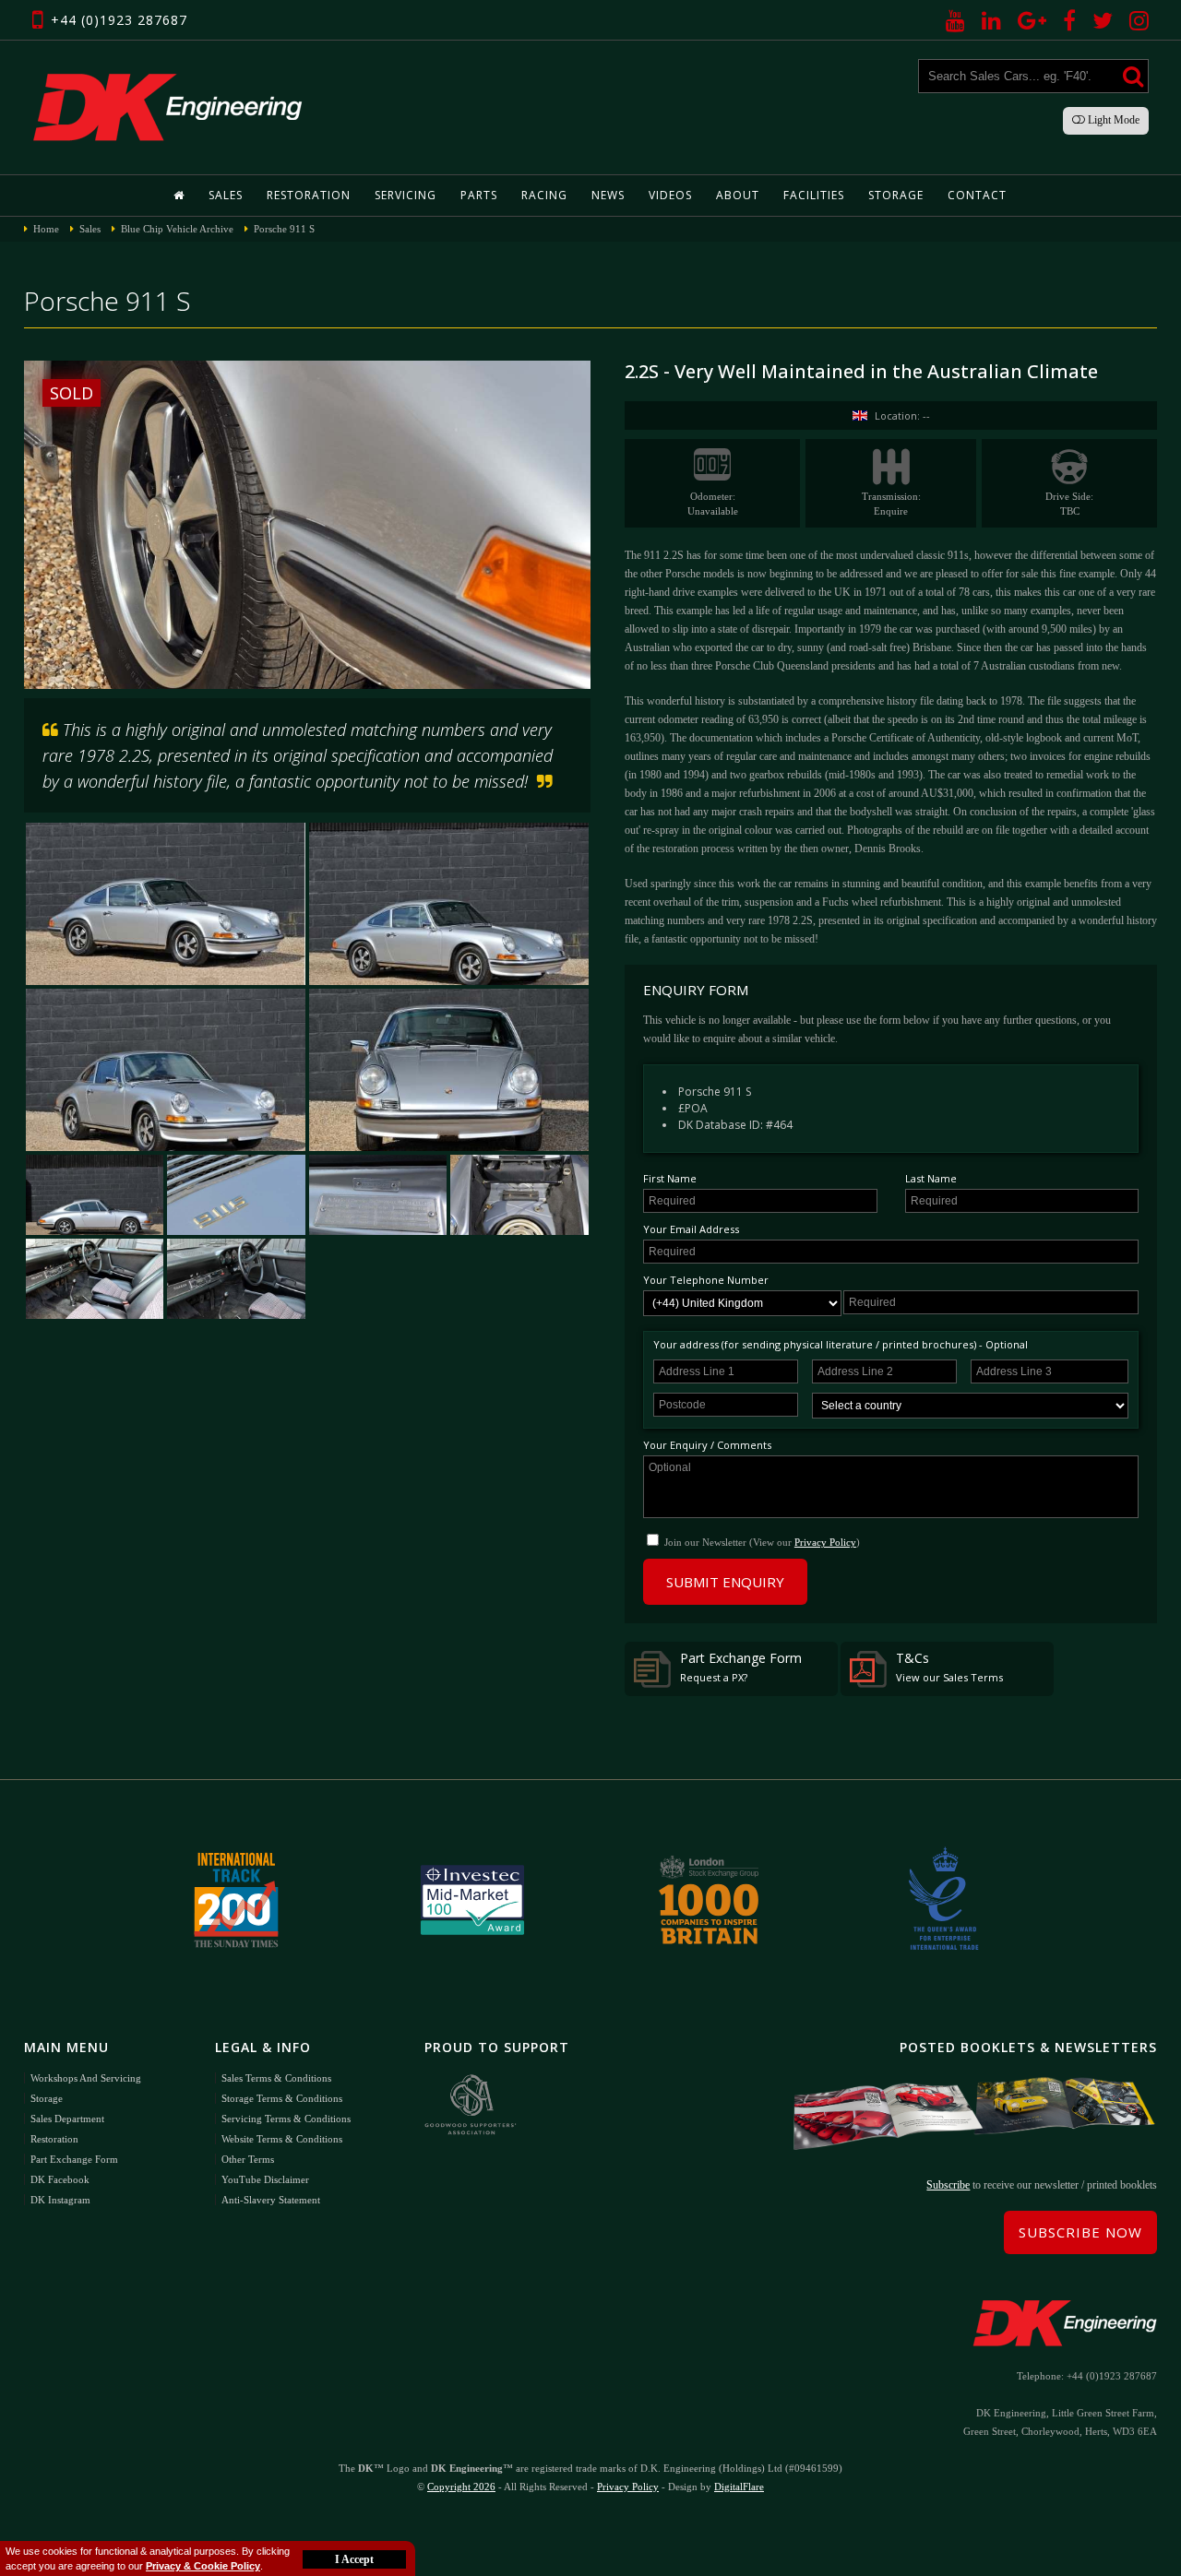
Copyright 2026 (461, 2487)
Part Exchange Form (741, 1667)
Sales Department (67, 2119)
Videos (670, 195)
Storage (896, 195)
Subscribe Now (1080, 2232)
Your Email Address (691, 1229)
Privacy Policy (825, 1542)
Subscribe (948, 2185)
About (738, 195)
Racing (544, 195)
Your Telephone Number (706, 1280)
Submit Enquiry (725, 1582)
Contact (977, 195)
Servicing (406, 195)
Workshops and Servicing (86, 2078)
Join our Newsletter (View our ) (762, 1542)
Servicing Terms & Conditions (286, 2119)
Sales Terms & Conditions (276, 2078)
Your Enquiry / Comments (707, 1445)
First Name (670, 1178)
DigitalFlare (739, 2487)
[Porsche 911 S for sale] (449, 904)
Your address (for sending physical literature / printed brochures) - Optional (841, 1344)
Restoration (309, 195)
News (608, 195)
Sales (226, 195)
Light (1112, 120)
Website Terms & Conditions (282, 2139)
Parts (479, 195)
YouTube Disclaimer (265, 2179)
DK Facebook (60, 2179)
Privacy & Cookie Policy (203, 2566)
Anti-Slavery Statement (271, 2200)
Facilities (814, 195)
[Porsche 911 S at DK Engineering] (166, 1070)
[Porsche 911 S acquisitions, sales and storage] (236, 1195)
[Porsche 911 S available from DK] (166, 904)
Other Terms (248, 2159)
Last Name (931, 1178)
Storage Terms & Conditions (282, 2098)
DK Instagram (60, 2200)
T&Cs (949, 1667)
